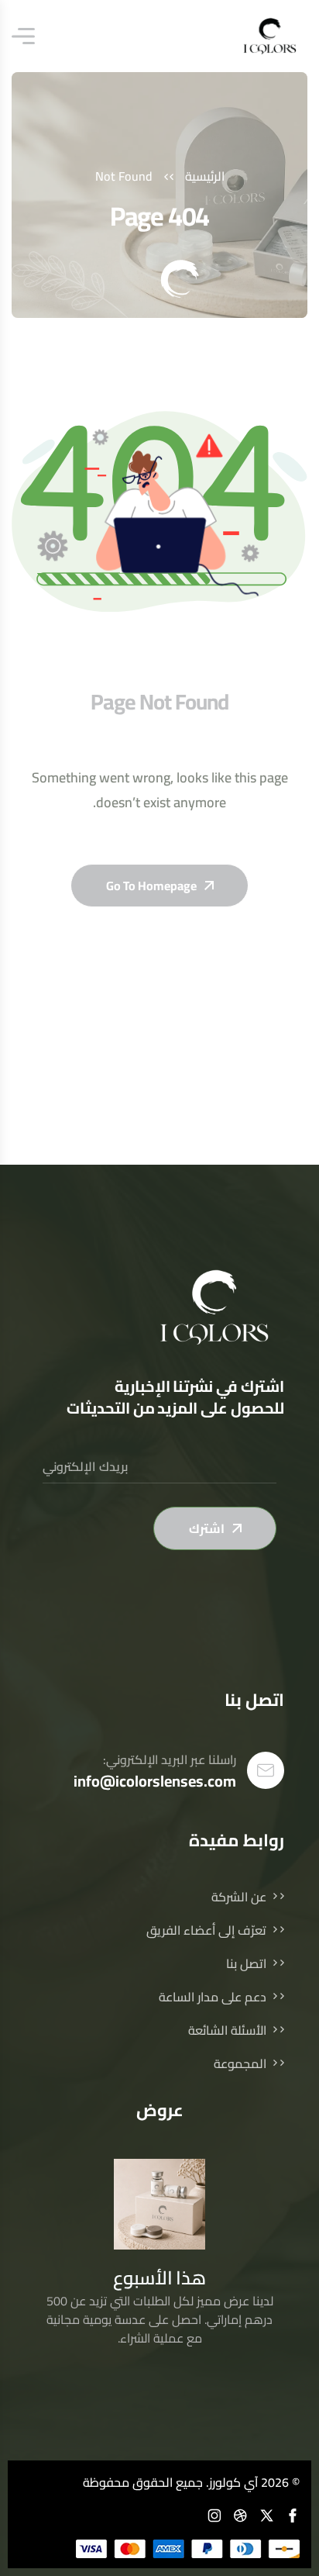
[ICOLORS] (270, 36)
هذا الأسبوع (160, 2278)
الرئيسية (205, 176)
